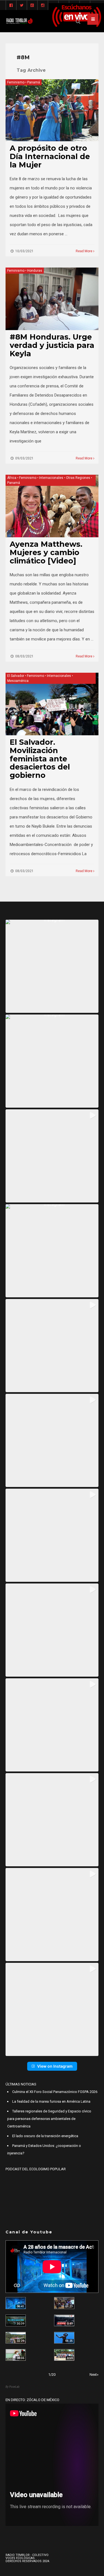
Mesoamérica (18, 681)
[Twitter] (22, 6)
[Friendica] (32, 6)
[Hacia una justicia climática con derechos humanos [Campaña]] (64, 2320)
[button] (52, 966)
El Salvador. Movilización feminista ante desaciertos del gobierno (40, 759)
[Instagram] (43, 6)
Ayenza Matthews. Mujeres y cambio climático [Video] (46, 552)
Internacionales (51, 478)
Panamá (34, 82)
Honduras (35, 271)
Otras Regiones (78, 478)
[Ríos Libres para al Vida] (16, 2320)
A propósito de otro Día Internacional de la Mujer (50, 156)
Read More (84, 251)
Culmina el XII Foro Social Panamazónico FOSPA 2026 (55, 2092)
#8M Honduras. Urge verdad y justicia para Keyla (52, 345)
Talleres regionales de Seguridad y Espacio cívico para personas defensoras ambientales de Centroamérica (49, 2119)
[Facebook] (11, 6)
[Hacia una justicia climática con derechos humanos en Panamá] (16, 2338)
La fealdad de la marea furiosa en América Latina (51, 2101)
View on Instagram (55, 2066)
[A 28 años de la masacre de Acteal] (16, 2303)
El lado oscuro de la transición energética (45, 2136)
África (12, 478)
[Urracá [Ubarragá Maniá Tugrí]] (64, 2338)
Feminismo (16, 82)
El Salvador (16, 676)
